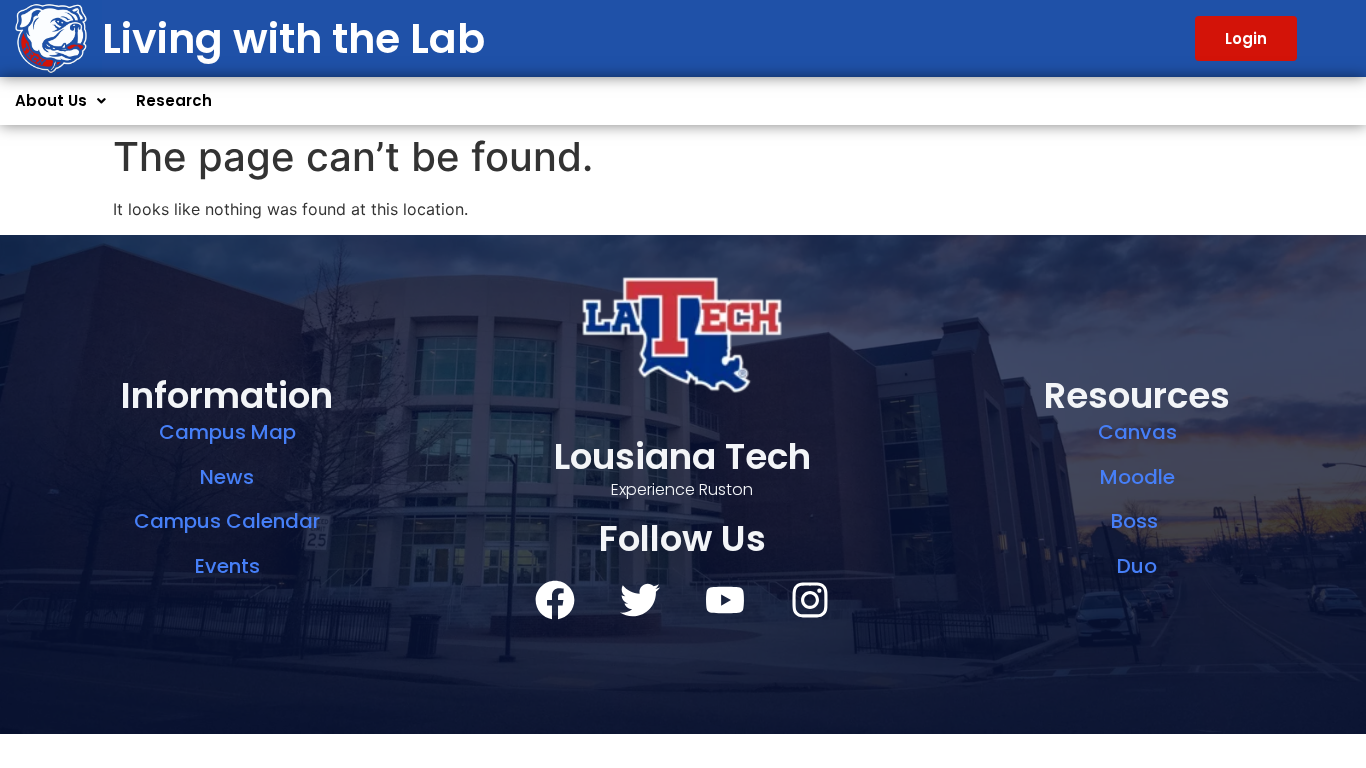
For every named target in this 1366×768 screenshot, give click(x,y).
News (227, 477)
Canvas (1137, 432)
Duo (1137, 566)
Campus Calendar (227, 521)
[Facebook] (555, 600)
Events (227, 566)
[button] (60, 101)
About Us (51, 100)
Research (174, 100)
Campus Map (227, 432)
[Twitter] (640, 600)
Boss (1137, 521)
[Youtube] (725, 600)
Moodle (1137, 477)
